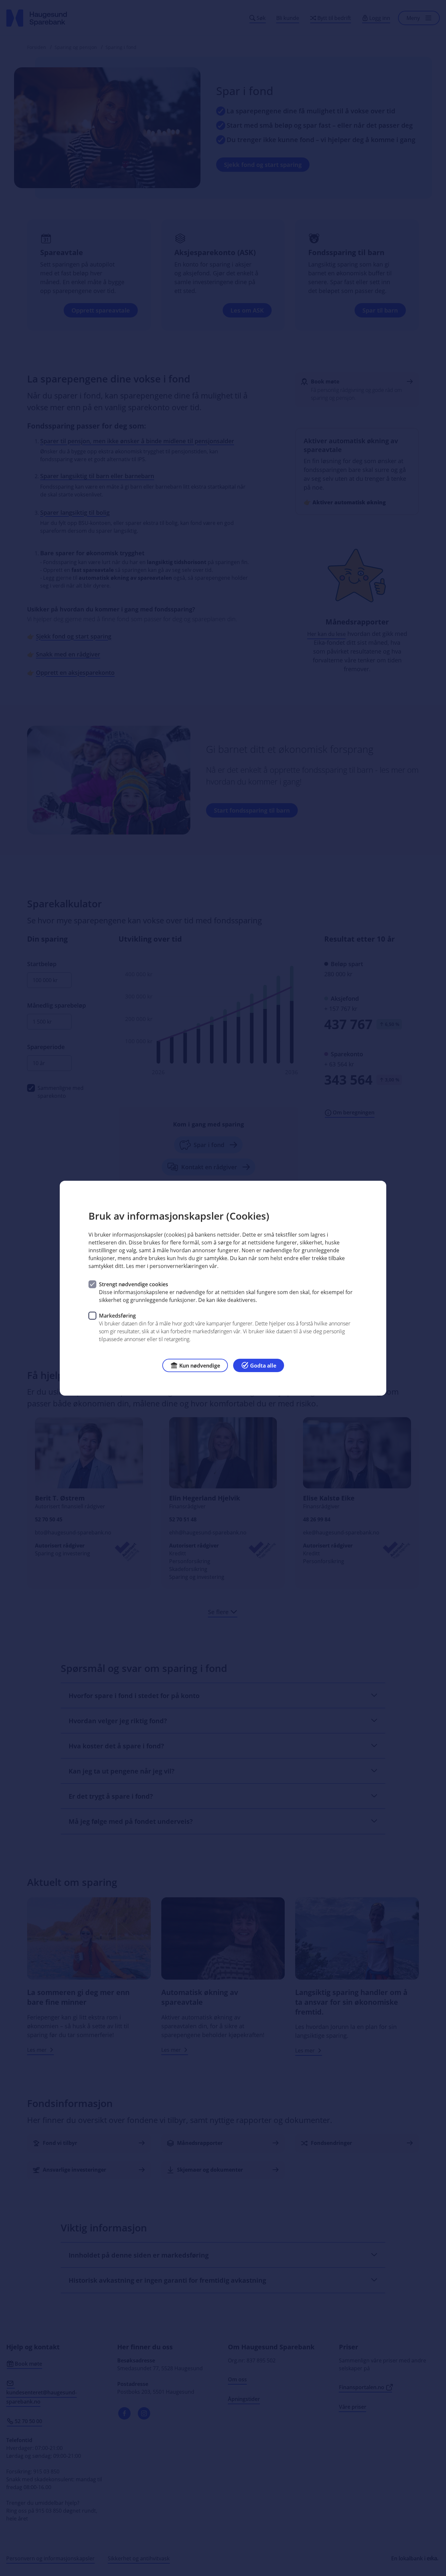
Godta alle (263, 1365)
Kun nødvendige (200, 1365)
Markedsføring (117, 1315)
